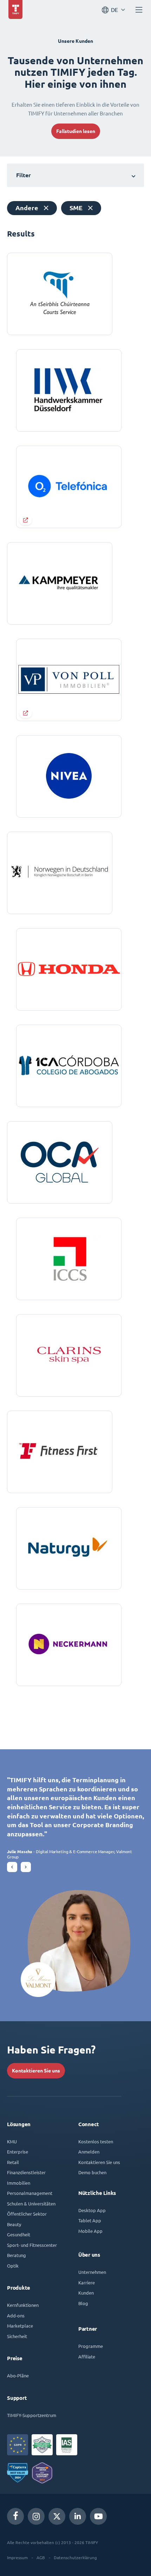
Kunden (86, 2293)
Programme (91, 2346)
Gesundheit (19, 2234)
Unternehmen (92, 2272)
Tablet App (90, 2220)
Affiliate (87, 2357)
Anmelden (89, 2152)
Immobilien (19, 2183)
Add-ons (16, 2315)
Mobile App (90, 2231)
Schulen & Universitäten (31, 2204)
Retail (13, 2162)
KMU (12, 2141)
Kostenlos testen (96, 2141)
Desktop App (92, 2210)
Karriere (87, 2282)
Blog (83, 2303)
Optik (13, 2266)
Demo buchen (92, 2172)
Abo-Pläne (18, 2375)
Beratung (17, 2255)
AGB (41, 2557)
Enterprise (18, 2152)
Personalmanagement (30, 2193)
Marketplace (20, 2326)
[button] (12, 1867)
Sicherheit (17, 2336)
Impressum (17, 2557)
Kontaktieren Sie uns (36, 2071)
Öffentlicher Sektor (27, 2214)
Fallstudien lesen (76, 131)
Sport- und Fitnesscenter (32, 2245)
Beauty (14, 2224)
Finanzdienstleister (26, 2172)
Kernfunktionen (23, 2305)
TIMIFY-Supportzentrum (32, 2415)
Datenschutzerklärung (75, 2557)
